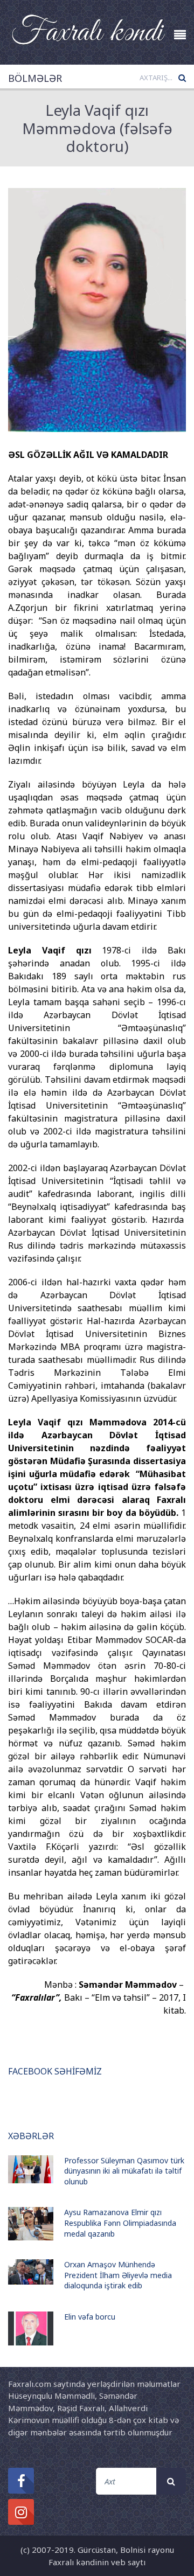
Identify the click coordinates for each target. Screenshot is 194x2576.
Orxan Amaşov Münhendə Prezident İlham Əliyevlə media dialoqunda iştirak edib (118, 2275)
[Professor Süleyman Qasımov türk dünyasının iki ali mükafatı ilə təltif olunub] (31, 2170)
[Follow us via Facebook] (21, 2481)
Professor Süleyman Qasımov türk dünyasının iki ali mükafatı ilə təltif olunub (124, 2171)
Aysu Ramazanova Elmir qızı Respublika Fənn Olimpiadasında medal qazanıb (120, 2223)
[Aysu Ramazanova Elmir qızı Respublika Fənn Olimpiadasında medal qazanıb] (31, 2224)
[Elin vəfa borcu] (31, 2328)
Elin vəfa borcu (90, 2317)
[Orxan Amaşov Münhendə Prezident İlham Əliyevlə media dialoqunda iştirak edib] (31, 2272)
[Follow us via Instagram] (21, 2512)
